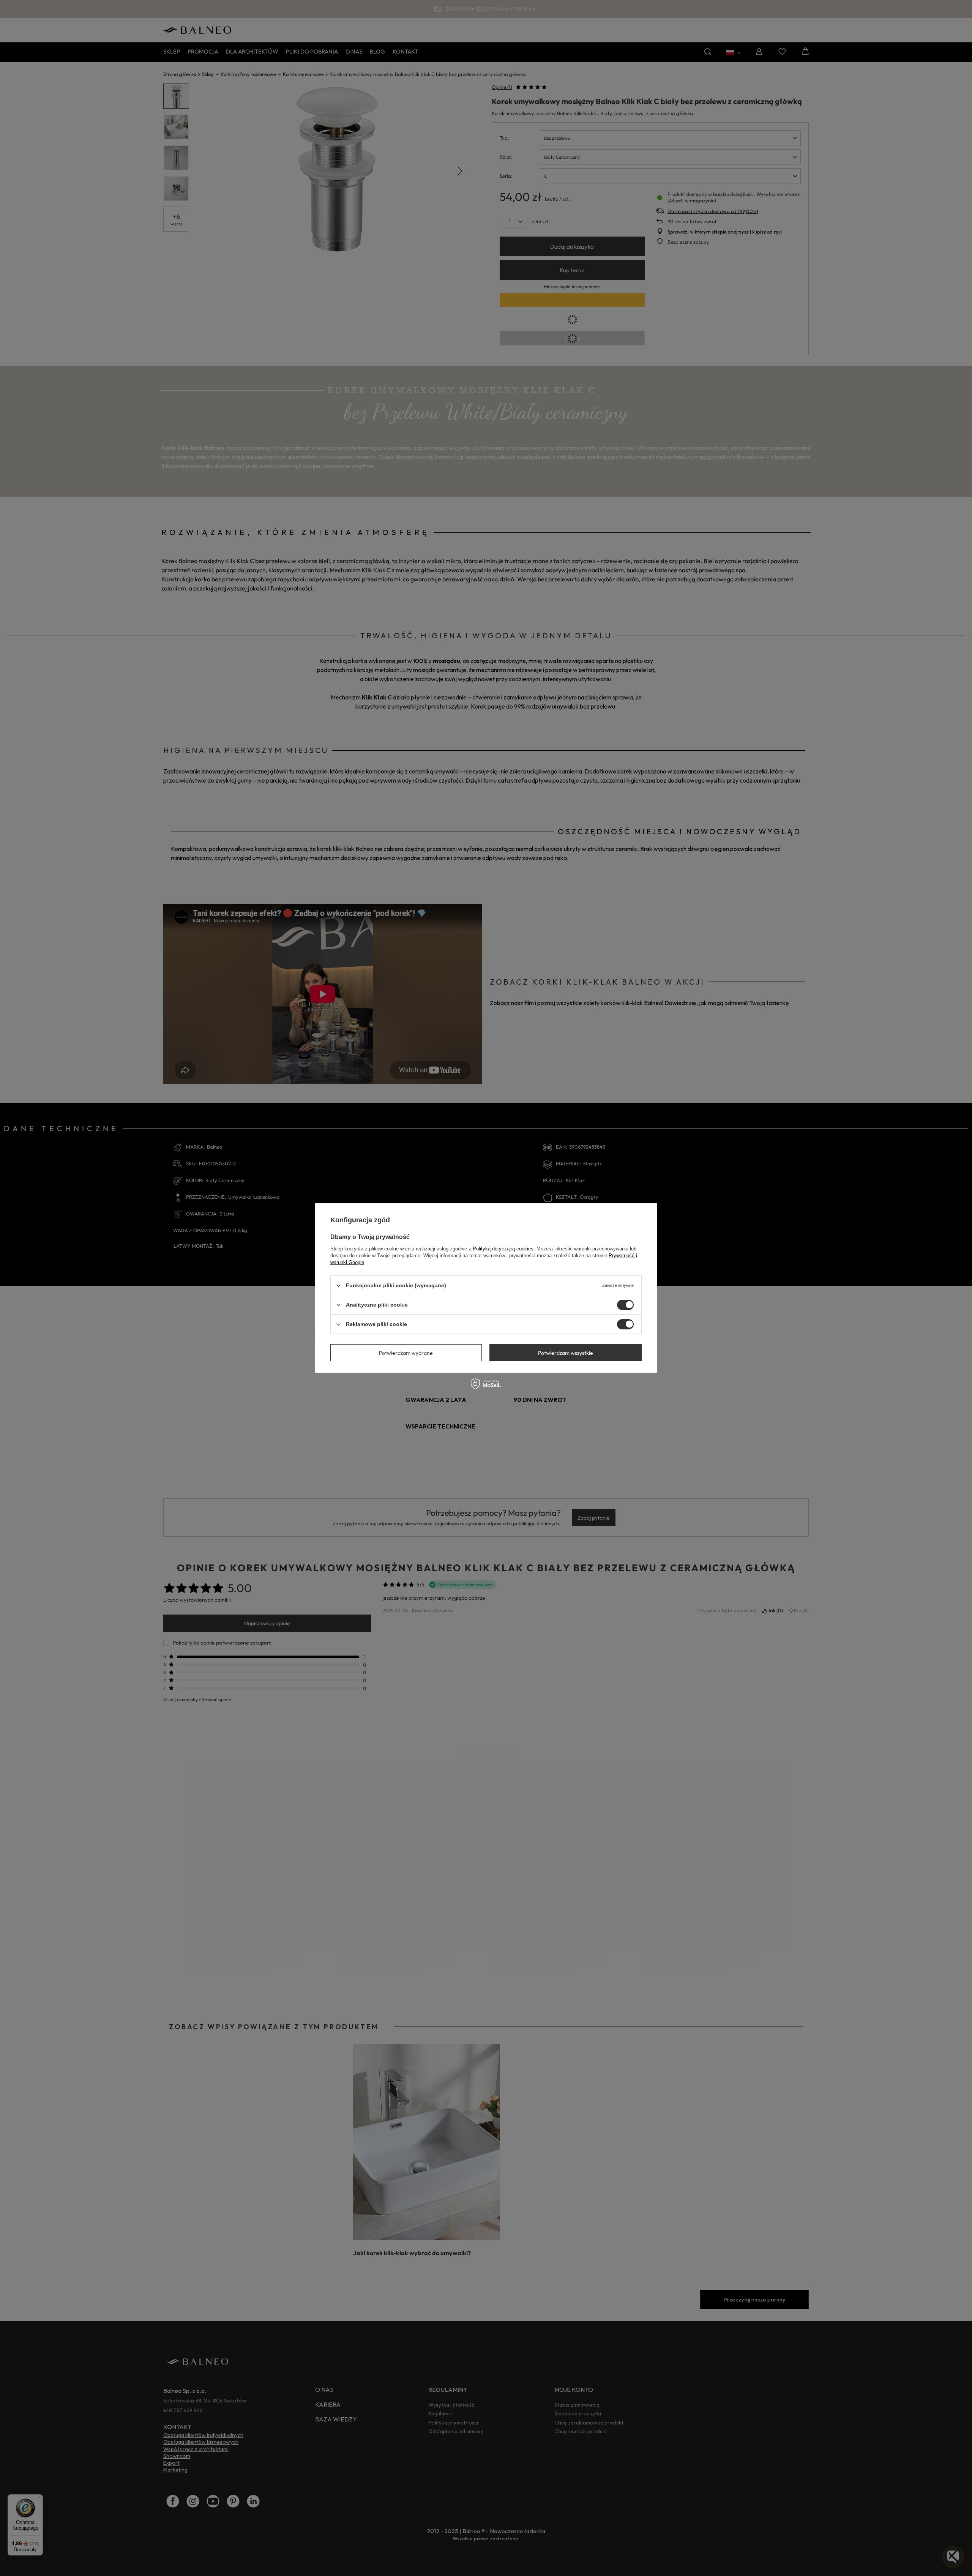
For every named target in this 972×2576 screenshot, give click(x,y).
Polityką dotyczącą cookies (503, 1249)
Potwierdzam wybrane (406, 1353)
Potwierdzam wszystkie (566, 1353)
